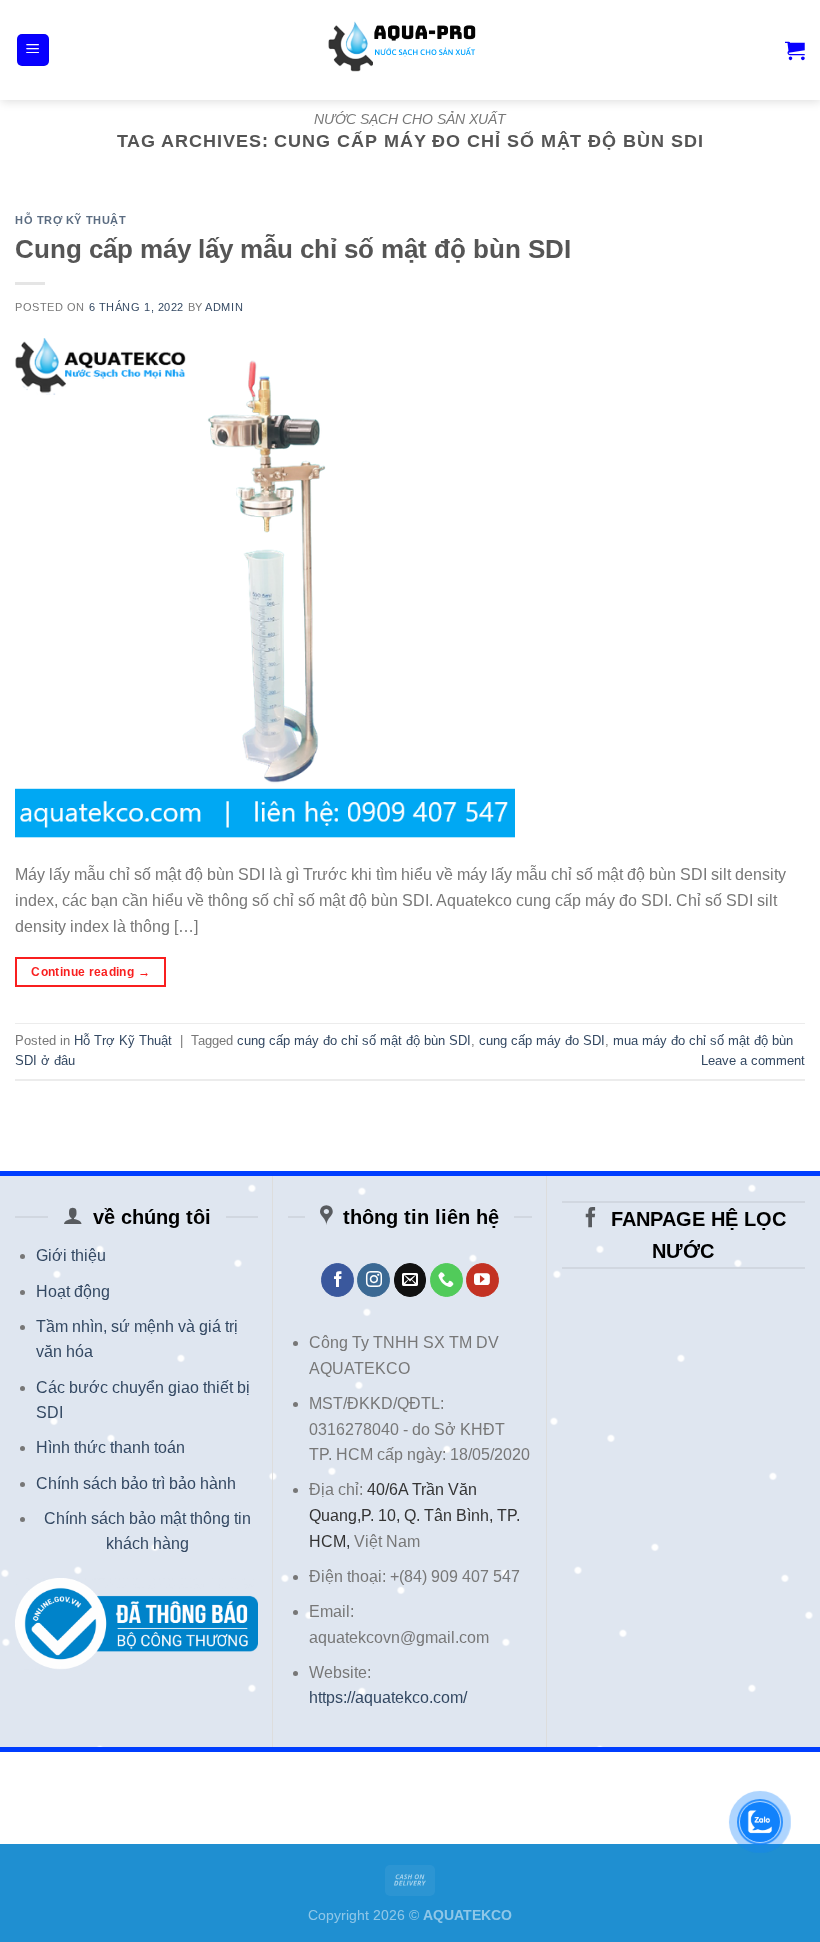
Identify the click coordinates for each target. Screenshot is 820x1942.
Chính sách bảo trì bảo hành (136, 1483)
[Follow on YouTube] (482, 1280)
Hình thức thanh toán (110, 1447)
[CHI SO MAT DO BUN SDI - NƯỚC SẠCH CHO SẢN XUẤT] (410, 50)
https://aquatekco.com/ (388, 1697)
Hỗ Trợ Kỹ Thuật (70, 220)
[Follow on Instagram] (373, 1280)
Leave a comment (753, 1060)
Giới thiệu (71, 1255)
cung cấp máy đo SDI (542, 1040)
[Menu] (33, 50)
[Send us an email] (410, 1280)
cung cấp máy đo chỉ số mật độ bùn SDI (354, 1040)
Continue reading (90, 972)
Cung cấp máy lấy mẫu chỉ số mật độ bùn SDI (293, 249)
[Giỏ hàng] (795, 50)
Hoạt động (73, 1291)
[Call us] (446, 1280)
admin (224, 307)
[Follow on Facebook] (337, 1280)
